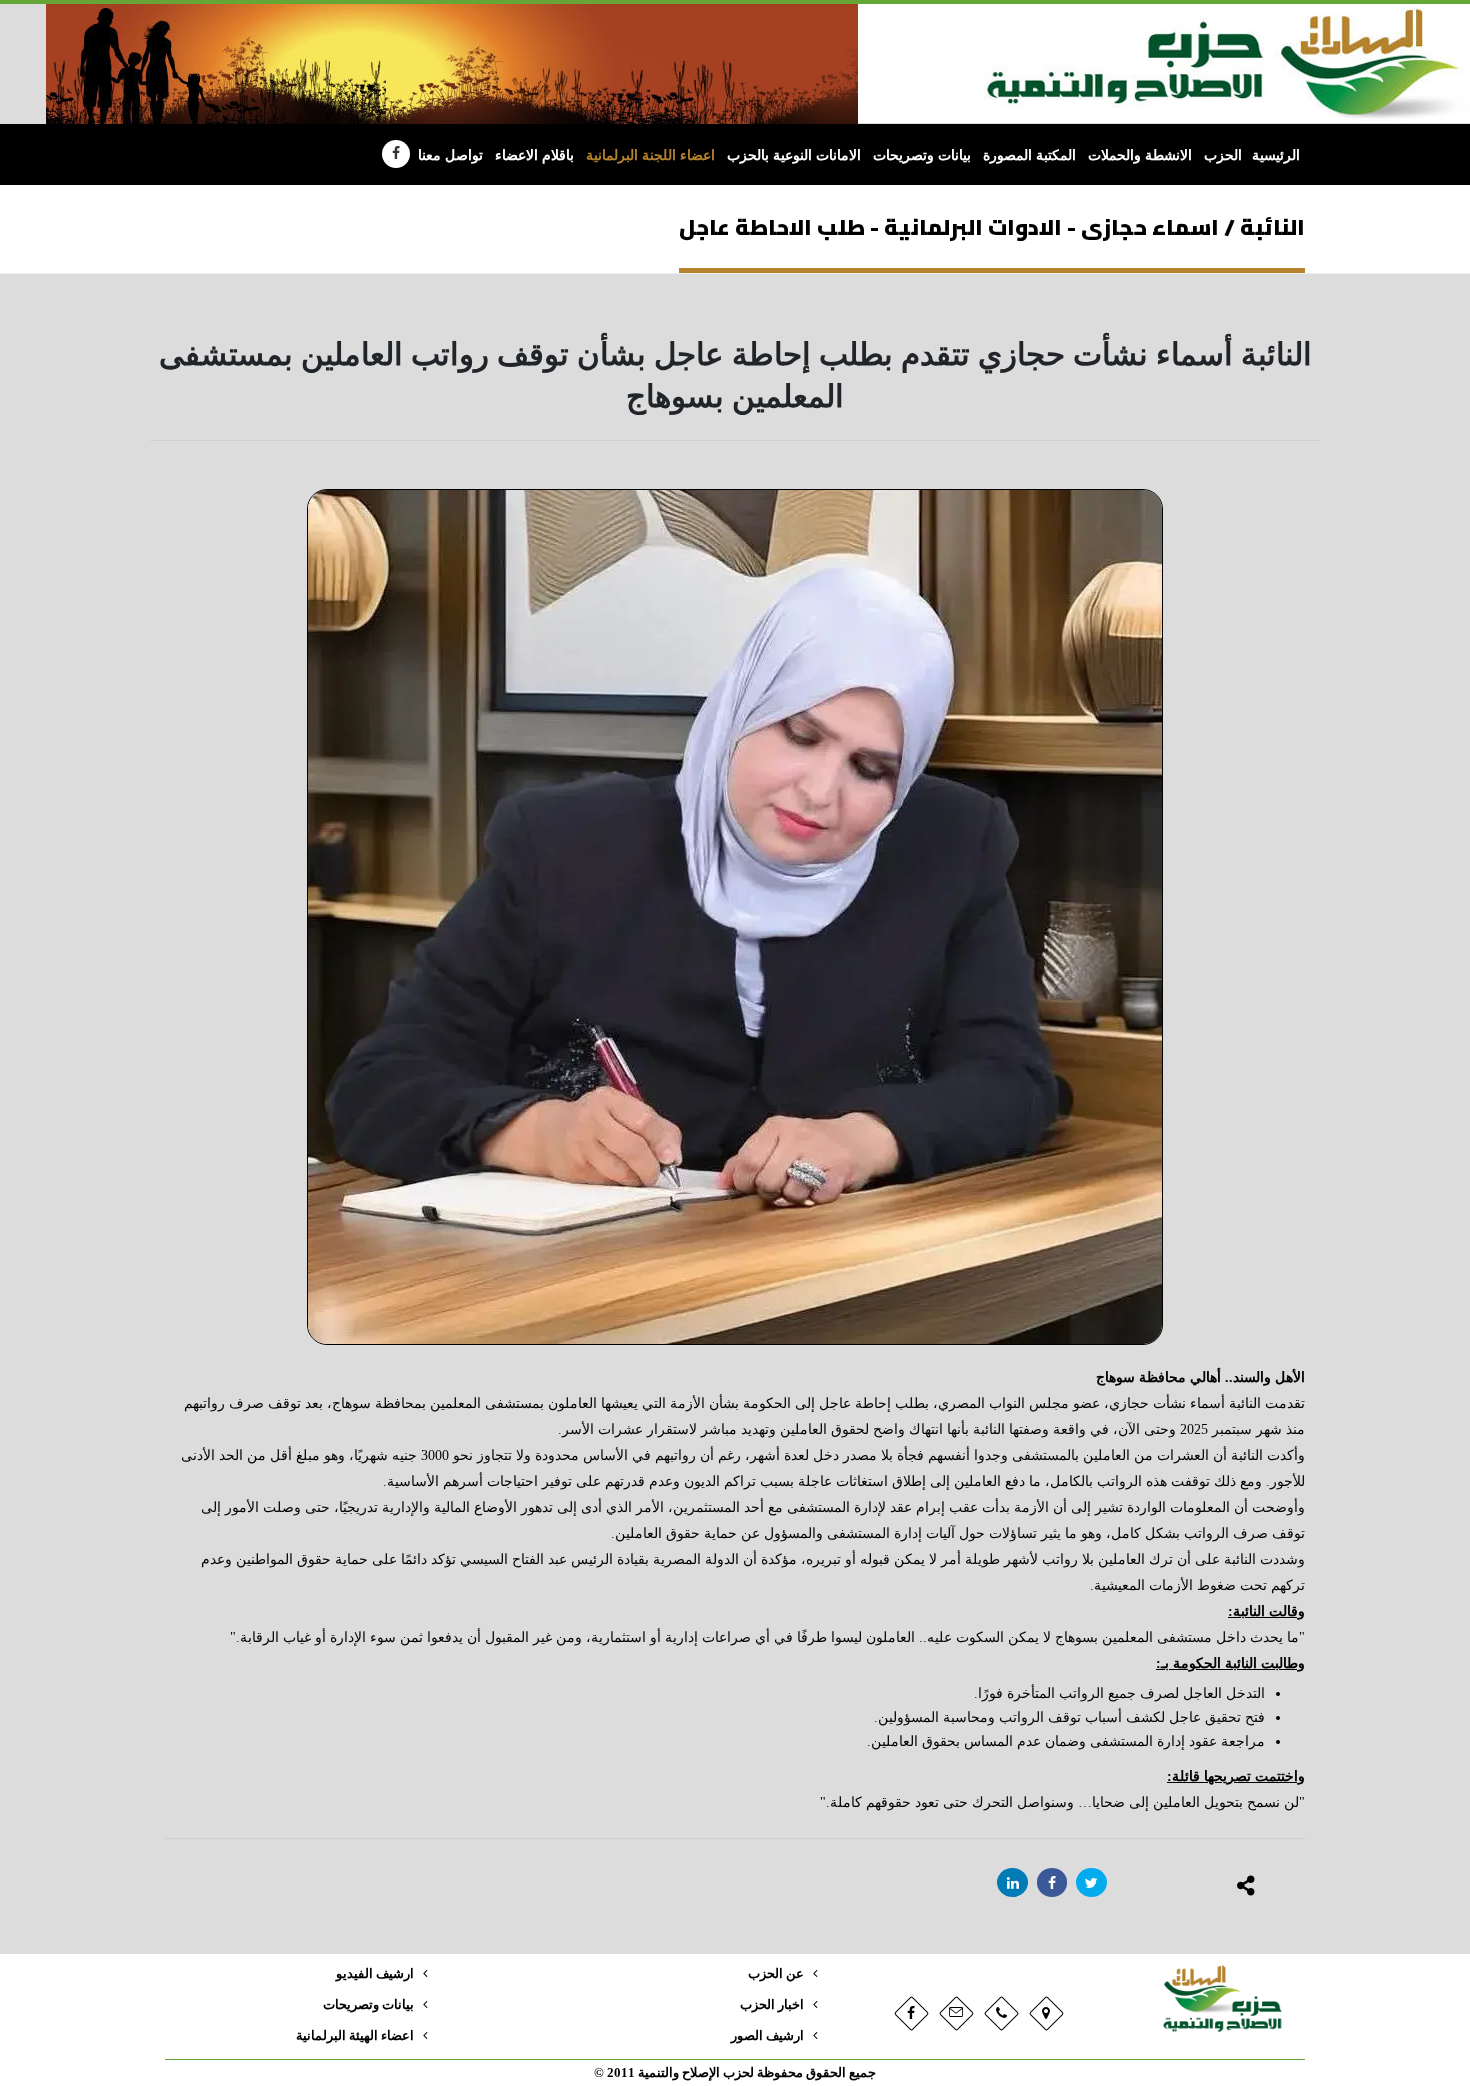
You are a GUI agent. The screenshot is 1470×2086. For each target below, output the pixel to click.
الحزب (1223, 155)
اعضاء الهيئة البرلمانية (355, 2036)
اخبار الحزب (772, 2005)
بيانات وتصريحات (922, 155)
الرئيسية (1276, 155)
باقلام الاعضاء (534, 155)
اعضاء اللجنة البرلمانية (650, 155)
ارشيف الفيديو (375, 1974)
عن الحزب (776, 1974)
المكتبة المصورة (1029, 155)
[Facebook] (396, 154)
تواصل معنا (450, 155)
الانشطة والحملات (1140, 155)
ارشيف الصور (767, 2036)
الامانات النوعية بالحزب (794, 155)
